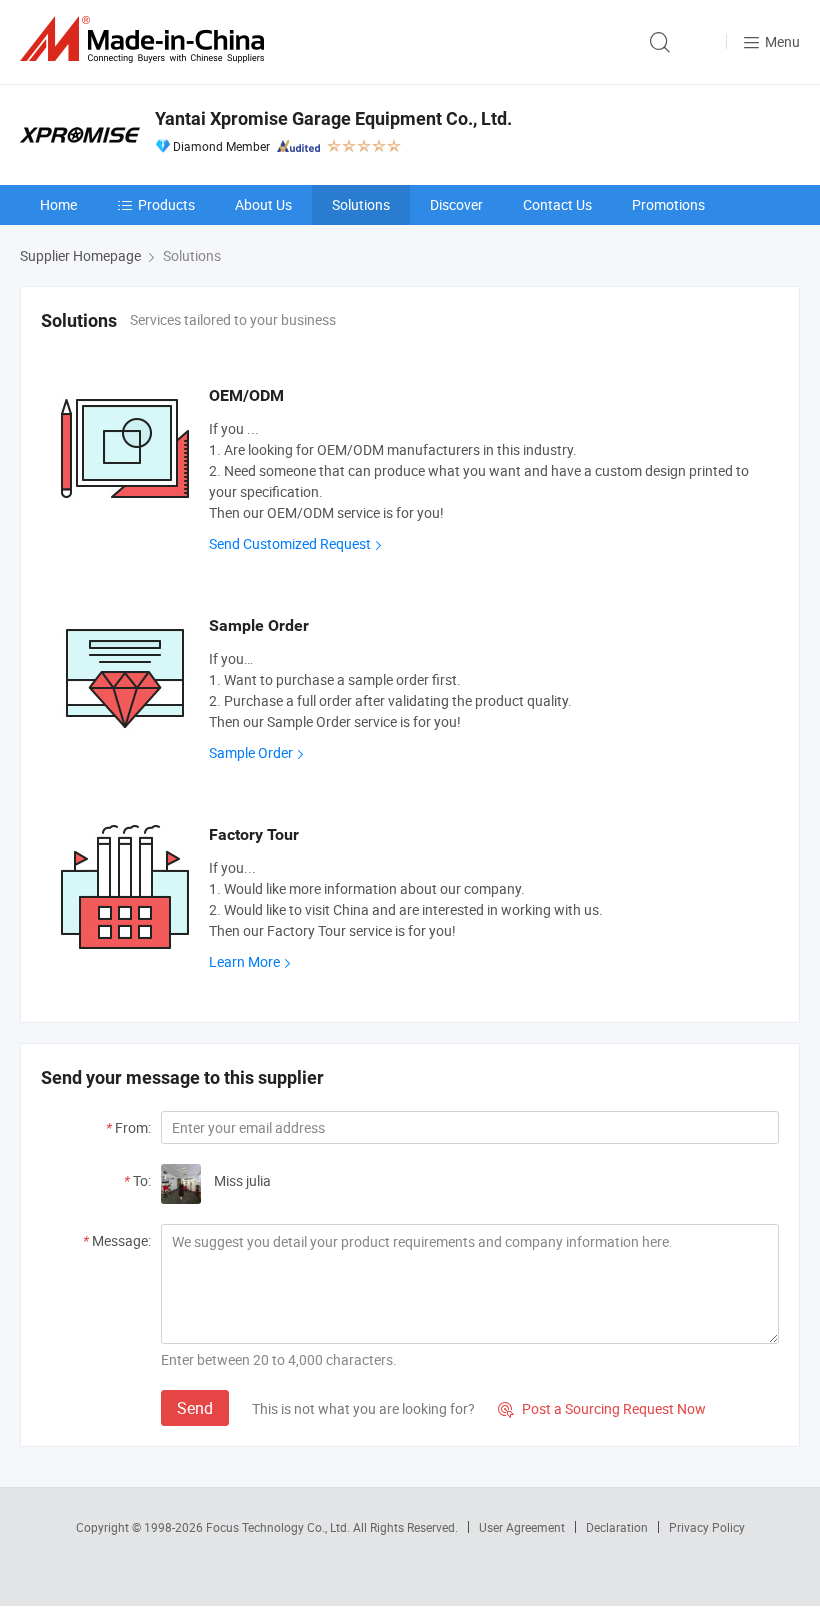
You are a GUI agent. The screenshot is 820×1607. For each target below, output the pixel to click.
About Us (263, 204)
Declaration (617, 1527)
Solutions (361, 204)
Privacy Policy (707, 1527)
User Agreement (522, 1527)
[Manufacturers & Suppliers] (146, 39)
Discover (456, 204)
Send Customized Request (290, 543)
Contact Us (557, 204)
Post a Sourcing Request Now (602, 1408)
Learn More (244, 961)
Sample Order (251, 752)
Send (195, 1408)
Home (58, 204)
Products (166, 204)
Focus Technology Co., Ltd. (279, 1527)
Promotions (668, 204)
